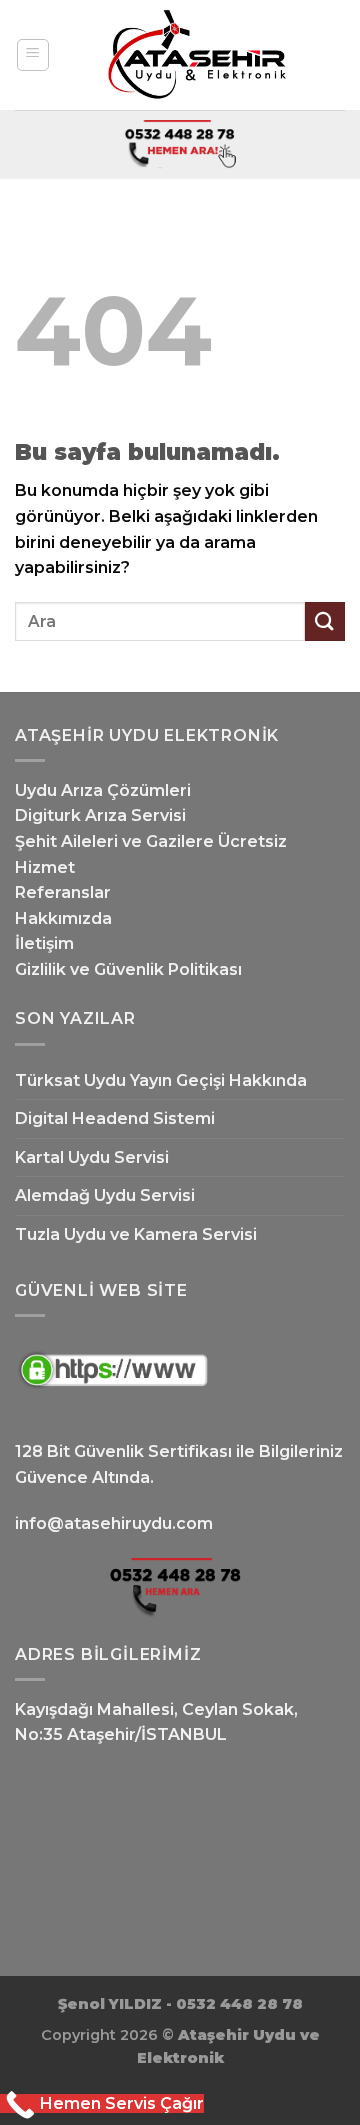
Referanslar (63, 892)
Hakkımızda (63, 918)
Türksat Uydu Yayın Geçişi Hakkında (161, 1080)
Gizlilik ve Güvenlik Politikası (128, 969)
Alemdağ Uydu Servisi (105, 1195)
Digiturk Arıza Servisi (100, 815)
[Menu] (33, 55)
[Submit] (325, 621)
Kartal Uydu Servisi (92, 1157)
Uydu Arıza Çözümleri (103, 790)
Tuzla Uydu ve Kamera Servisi (136, 1234)
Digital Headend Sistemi (115, 1118)
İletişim (44, 943)
